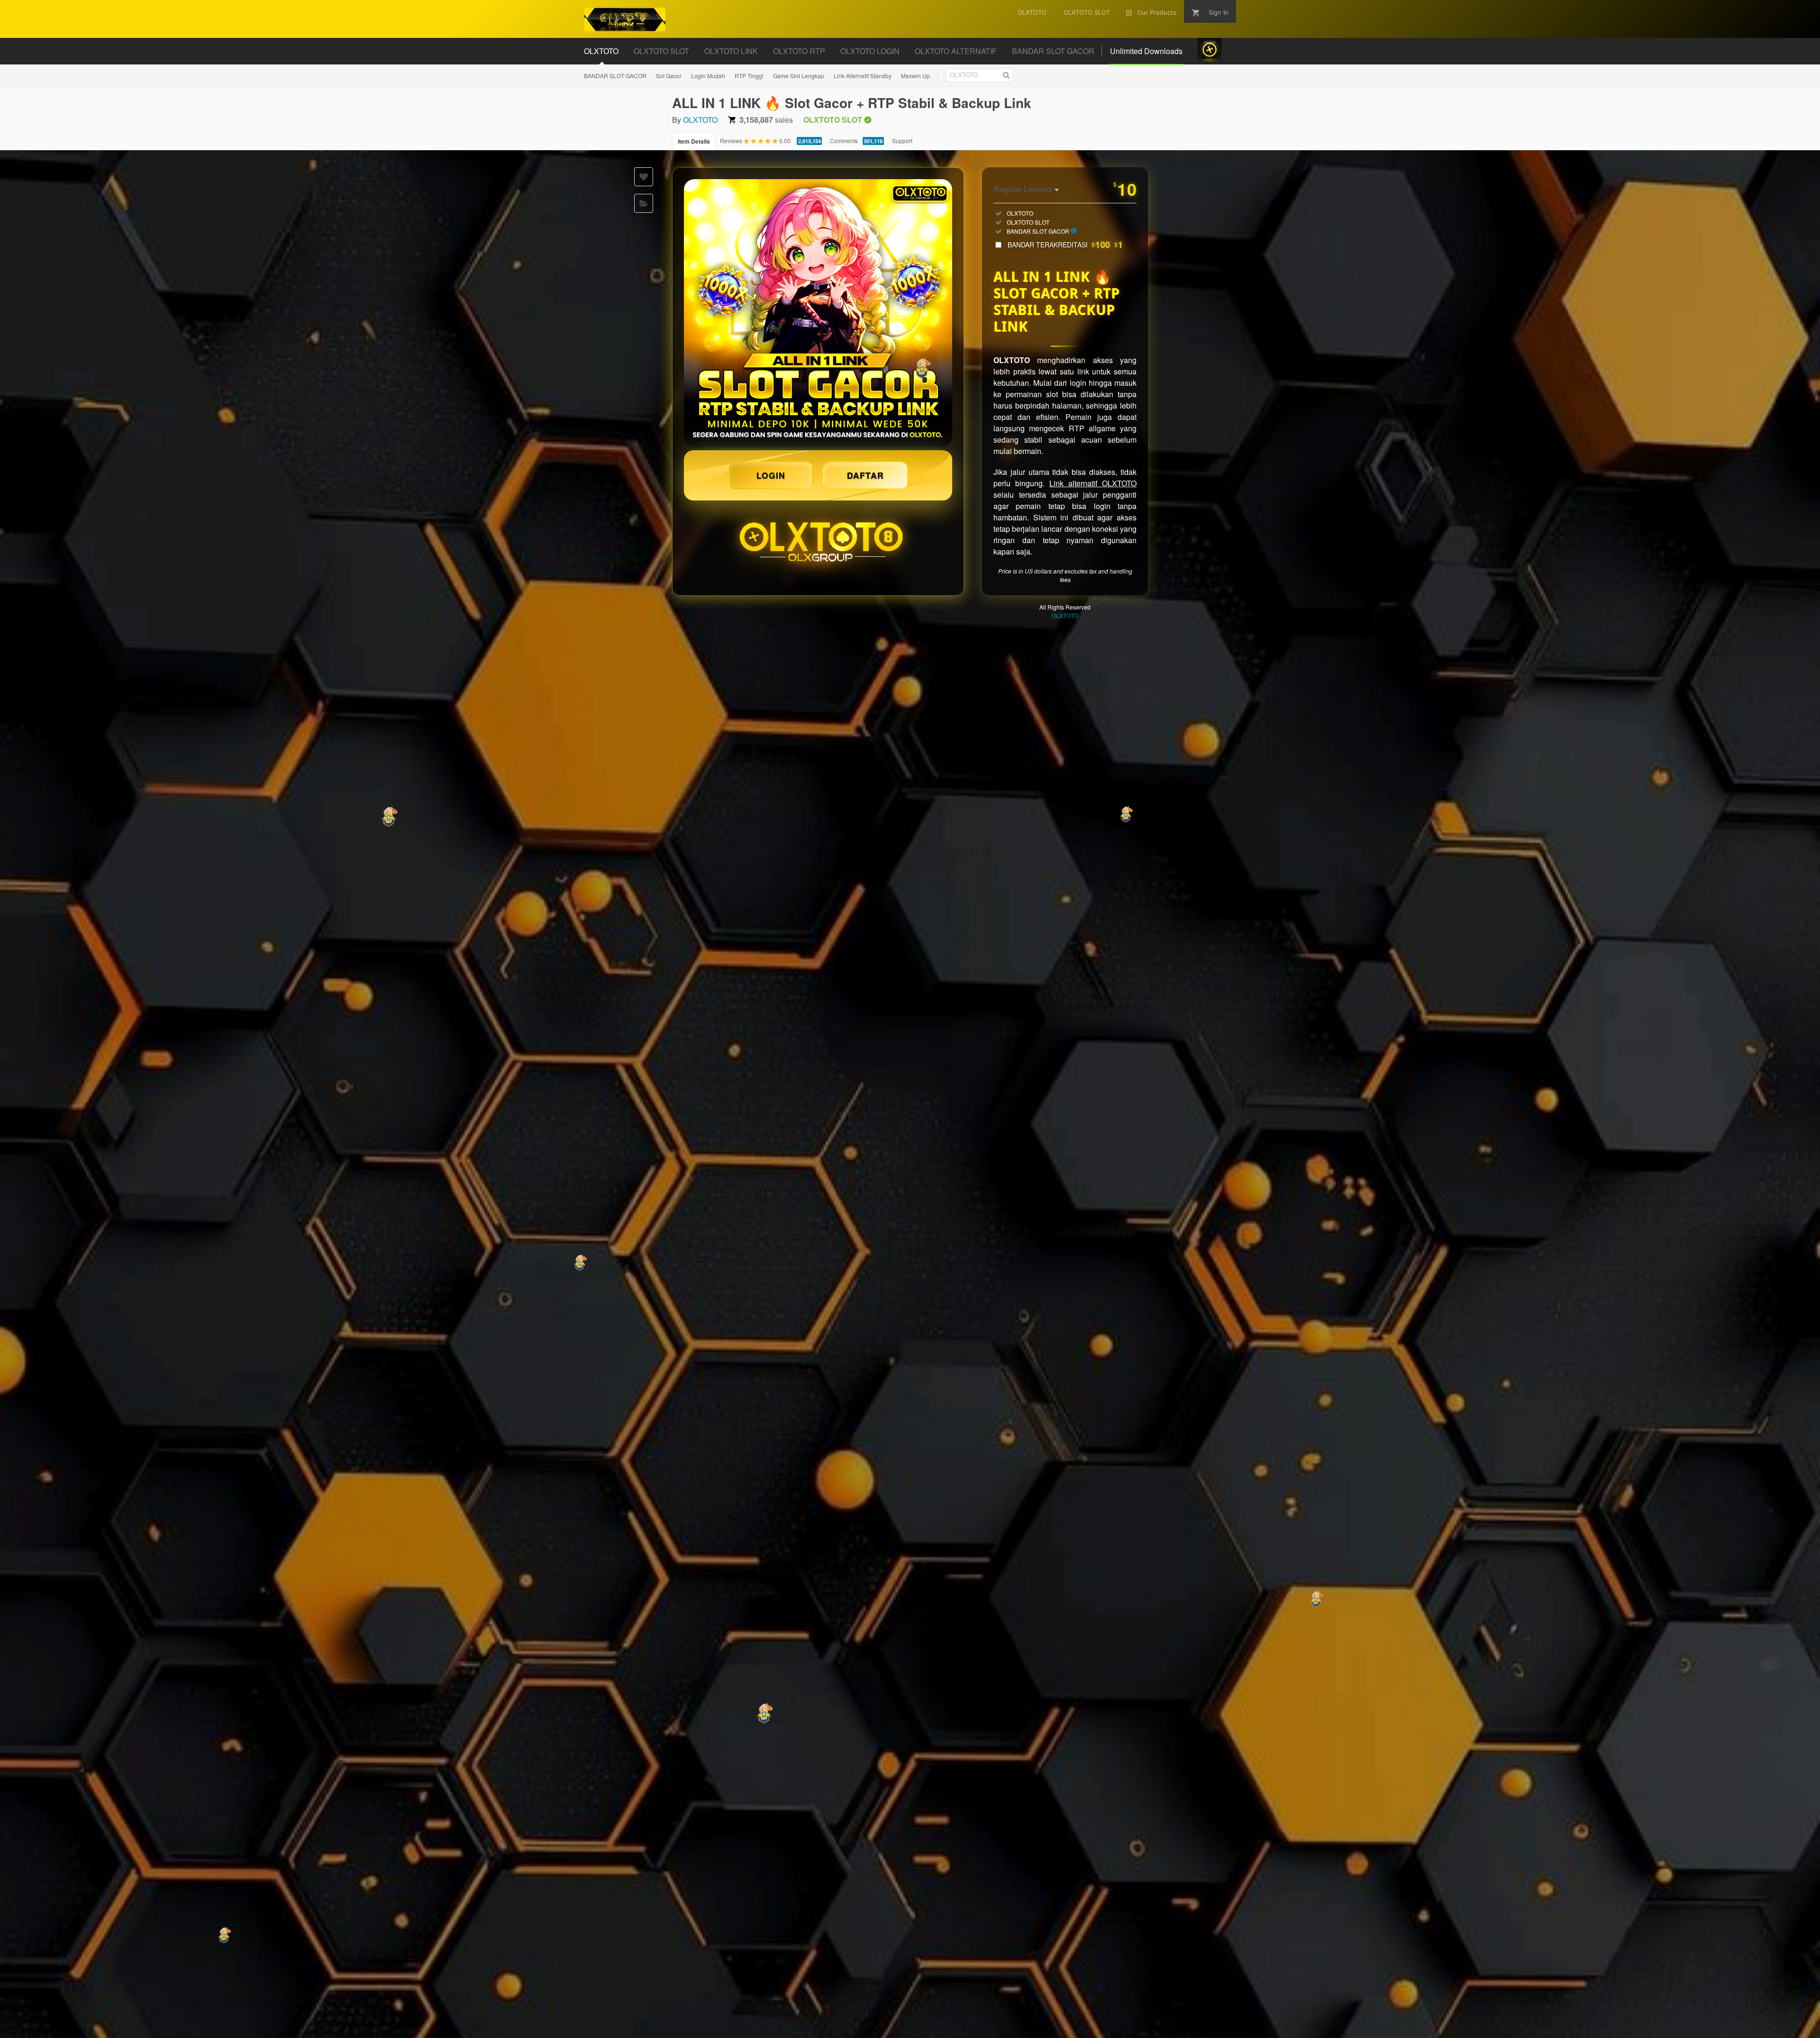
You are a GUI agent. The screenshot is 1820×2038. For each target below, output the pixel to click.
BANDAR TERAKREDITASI (1065, 245)
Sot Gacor (669, 76)
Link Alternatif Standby (863, 76)
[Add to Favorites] (644, 177)
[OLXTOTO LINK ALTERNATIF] (818, 313)
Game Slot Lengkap (799, 76)
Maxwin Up (915, 76)
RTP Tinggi (749, 76)
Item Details (694, 141)
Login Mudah (708, 76)
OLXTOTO (700, 120)
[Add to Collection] (644, 203)
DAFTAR (865, 475)
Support (902, 141)
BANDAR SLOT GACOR (615, 76)
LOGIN (771, 475)
